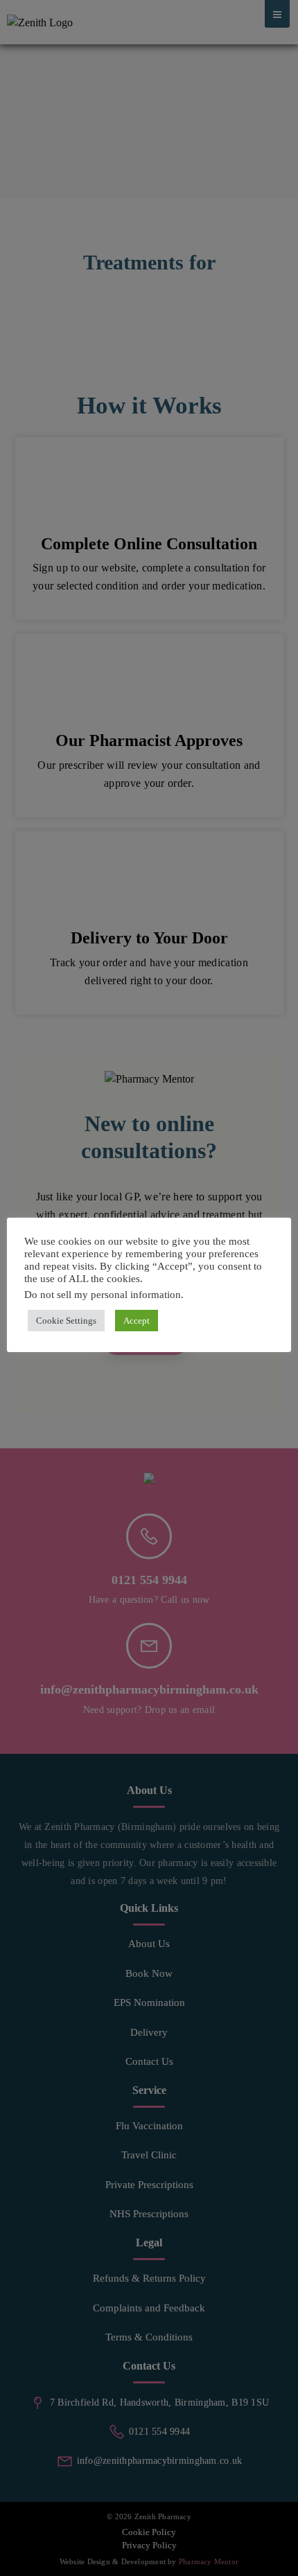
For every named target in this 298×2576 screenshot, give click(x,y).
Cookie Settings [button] (66, 1321)
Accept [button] (137, 1321)
